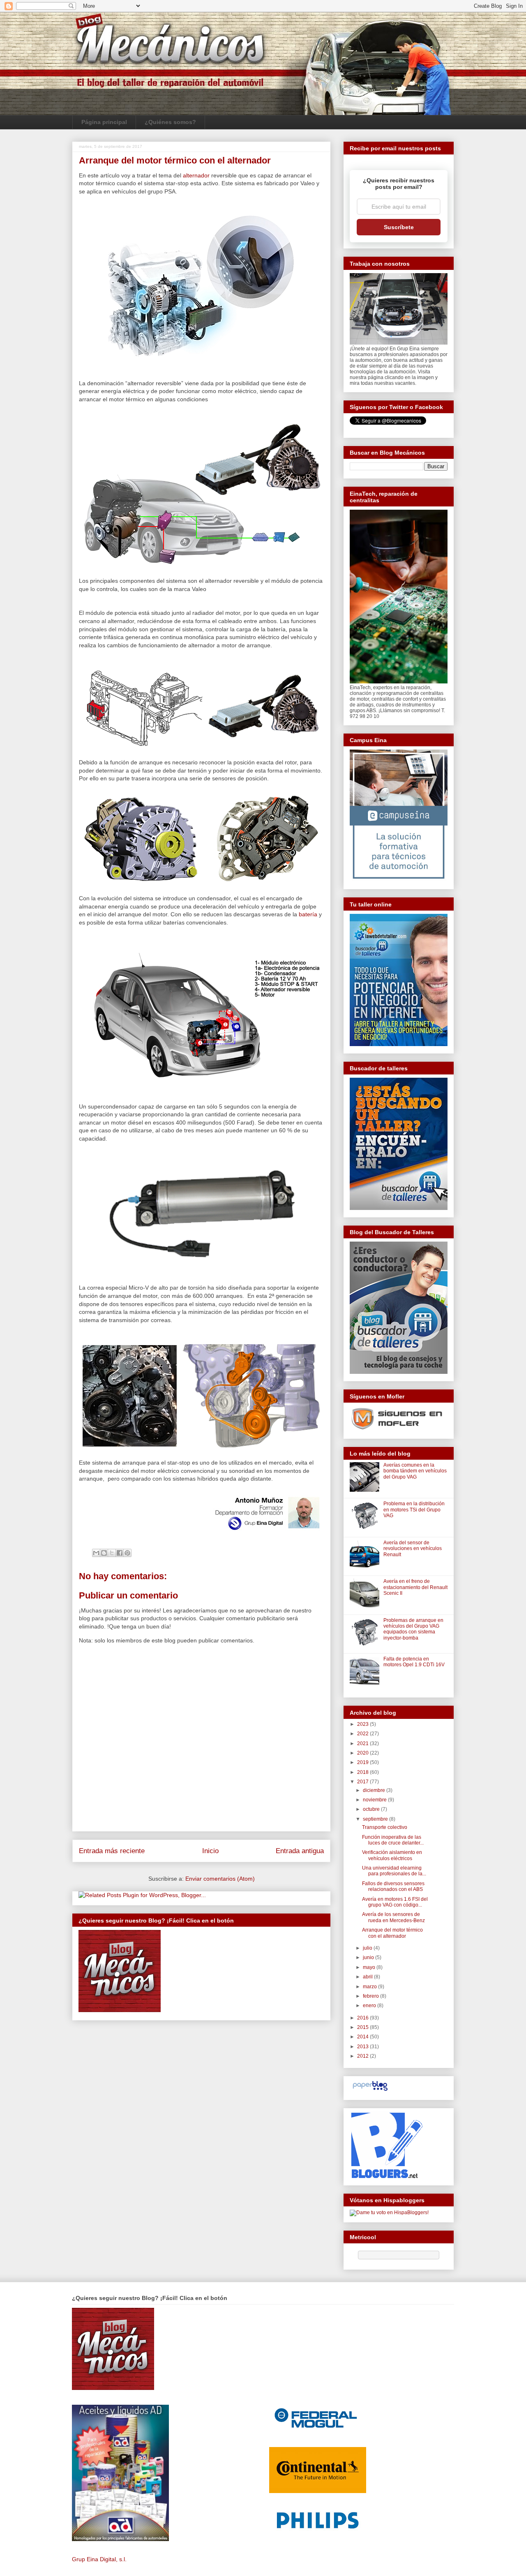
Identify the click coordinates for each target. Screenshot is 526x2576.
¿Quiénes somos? (170, 122)
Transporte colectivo (385, 1827)
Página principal (104, 122)
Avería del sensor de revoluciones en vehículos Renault (413, 1549)
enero (370, 2006)
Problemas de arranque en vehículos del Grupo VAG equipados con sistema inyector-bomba (413, 1629)
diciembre (375, 1790)
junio (369, 1957)
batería (308, 914)
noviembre (375, 1800)
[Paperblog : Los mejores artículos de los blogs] (370, 2091)
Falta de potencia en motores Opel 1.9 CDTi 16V (414, 1662)
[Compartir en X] (112, 1553)
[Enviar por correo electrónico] (96, 1553)
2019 (363, 1762)
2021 (363, 1743)
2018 (363, 1772)
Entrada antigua (300, 1851)
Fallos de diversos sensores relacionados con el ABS (393, 1886)
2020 (363, 1753)
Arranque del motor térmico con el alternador (392, 1933)
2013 (363, 2047)
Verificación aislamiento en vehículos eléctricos (392, 1855)
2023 (363, 1724)
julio (368, 1948)
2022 (363, 1734)
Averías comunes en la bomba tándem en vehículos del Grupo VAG (415, 1471)
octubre (372, 1809)
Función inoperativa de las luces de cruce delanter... (393, 1840)
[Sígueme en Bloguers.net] (386, 2176)
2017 (363, 1782)
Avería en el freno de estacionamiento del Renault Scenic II (415, 1587)
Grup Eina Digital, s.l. (99, 2559)
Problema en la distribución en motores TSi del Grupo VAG (414, 1510)
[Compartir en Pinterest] (127, 1553)
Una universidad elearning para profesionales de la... (394, 1871)
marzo (370, 1987)
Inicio (210, 1851)
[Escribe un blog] (104, 1553)
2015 (363, 2027)
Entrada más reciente (112, 1851)
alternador (196, 175)
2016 (363, 2018)
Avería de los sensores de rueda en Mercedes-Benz (393, 1917)
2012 (363, 2056)
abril (368, 1977)
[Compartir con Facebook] (120, 1553)
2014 (363, 2037)
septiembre (376, 1819)
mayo (370, 1967)
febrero (371, 1996)
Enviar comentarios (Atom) (220, 1879)
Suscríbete (399, 227)
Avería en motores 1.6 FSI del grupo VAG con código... (395, 1902)
